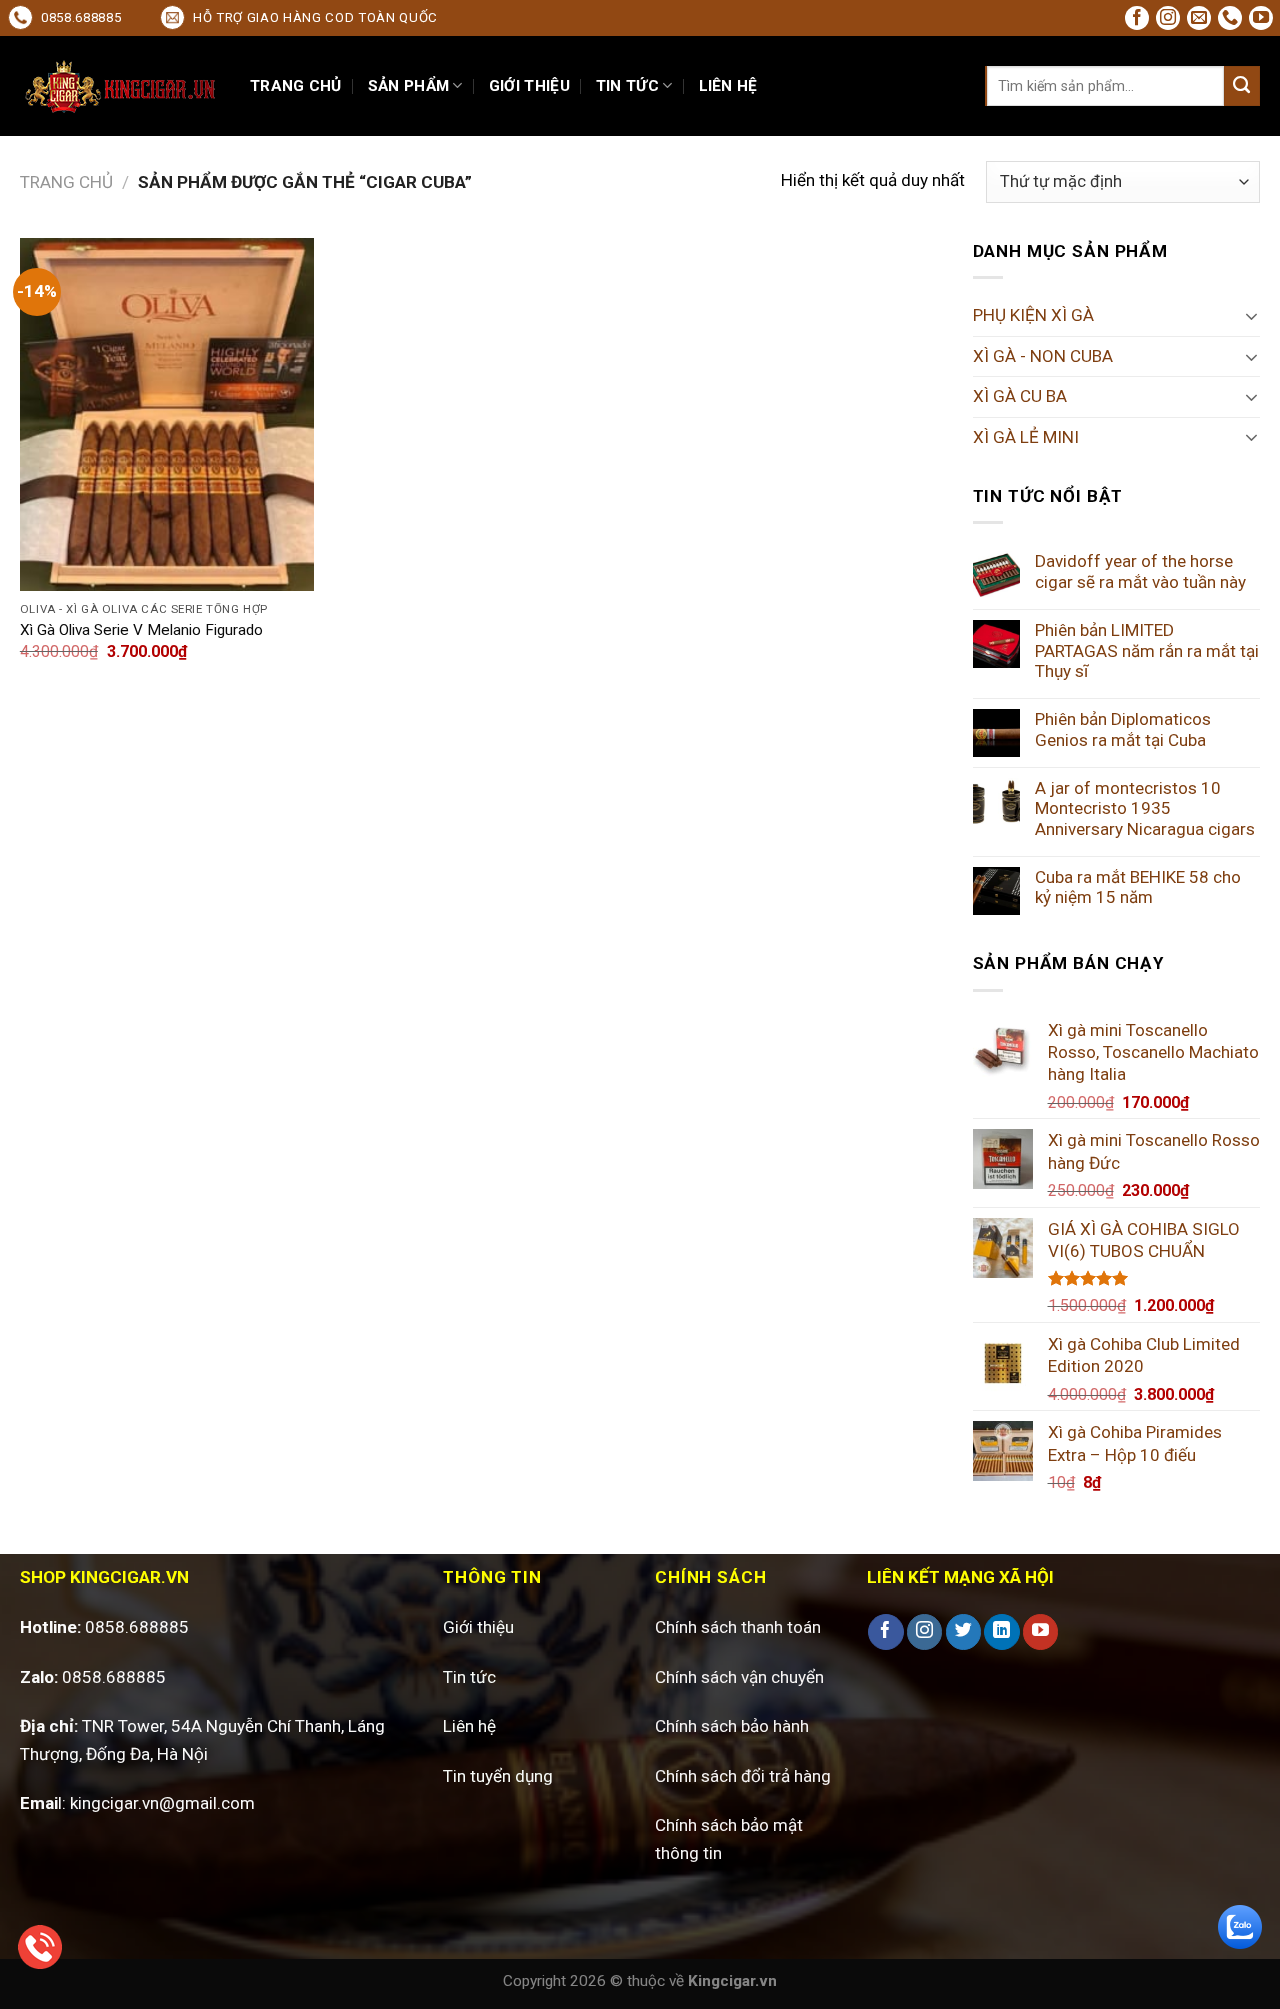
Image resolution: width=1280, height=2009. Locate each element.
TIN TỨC (627, 86)
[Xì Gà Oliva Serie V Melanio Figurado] (167, 414)
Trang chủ (66, 182)
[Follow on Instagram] (1168, 18)
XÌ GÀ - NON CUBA (1043, 356)
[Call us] (1230, 18)
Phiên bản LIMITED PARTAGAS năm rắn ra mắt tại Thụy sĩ (1147, 650)
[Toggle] (1251, 316)
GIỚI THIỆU (529, 86)
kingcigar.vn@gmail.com (162, 1803)
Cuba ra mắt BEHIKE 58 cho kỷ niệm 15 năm (1138, 887)
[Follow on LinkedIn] (1001, 1632)
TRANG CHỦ (296, 86)
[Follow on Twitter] (963, 1632)
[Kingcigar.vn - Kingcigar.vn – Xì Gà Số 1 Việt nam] (120, 86)
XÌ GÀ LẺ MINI (1026, 437)
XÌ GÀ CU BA (1020, 396)
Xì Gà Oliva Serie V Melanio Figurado (141, 630)
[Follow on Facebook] (1137, 18)
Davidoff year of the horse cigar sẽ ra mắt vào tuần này (1140, 571)
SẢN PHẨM (408, 86)
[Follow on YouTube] (1261, 18)
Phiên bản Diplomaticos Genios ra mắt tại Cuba (1123, 729)
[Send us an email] (1199, 18)
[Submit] (1242, 86)
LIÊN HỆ (728, 86)
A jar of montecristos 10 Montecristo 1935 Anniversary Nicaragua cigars (1145, 808)
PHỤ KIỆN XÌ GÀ (1033, 315)
